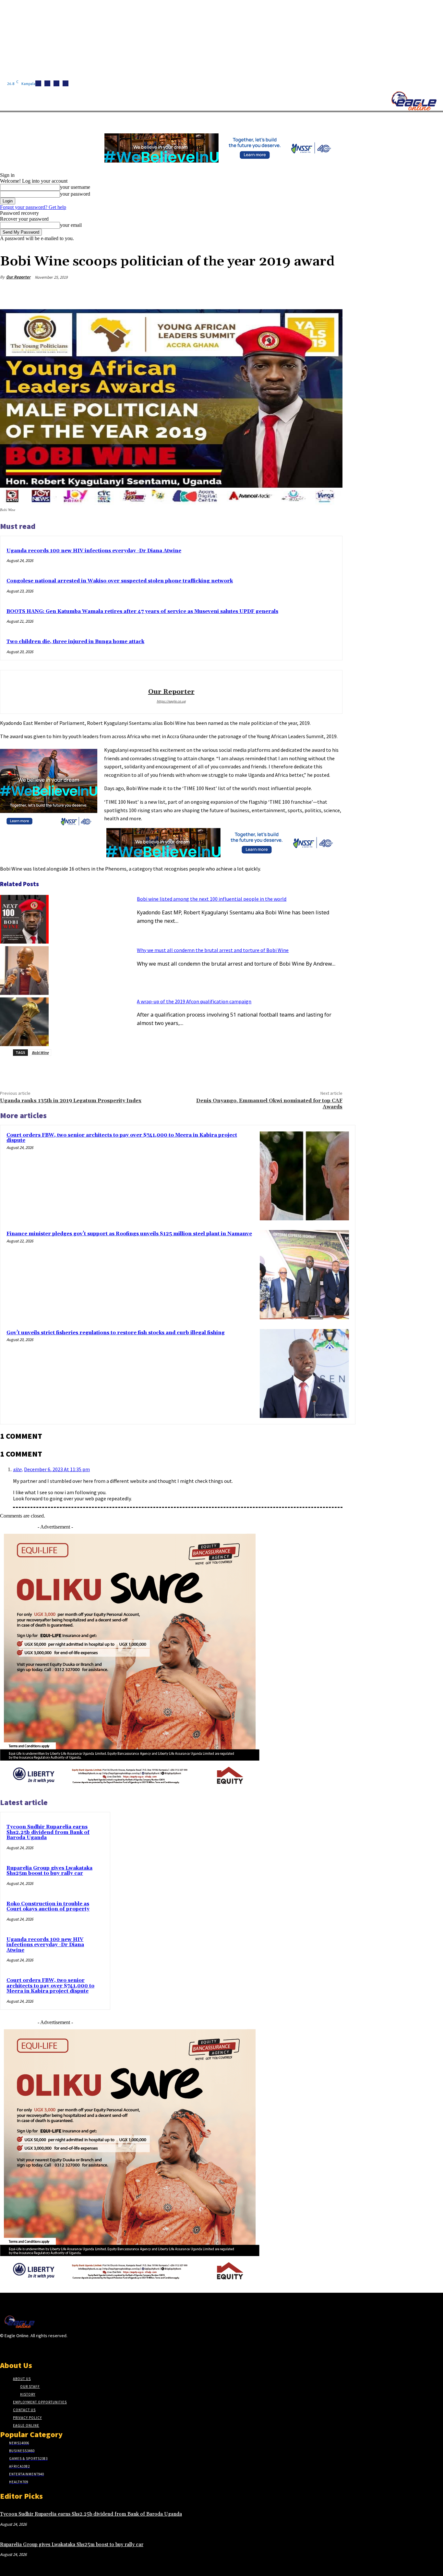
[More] (331, 293)
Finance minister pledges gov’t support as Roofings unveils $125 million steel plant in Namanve (129, 1234)
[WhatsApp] (308, 293)
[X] (66, 83)
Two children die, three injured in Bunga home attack (75, 642)
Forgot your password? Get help (33, 207)
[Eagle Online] (414, 101)
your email (71, 225)
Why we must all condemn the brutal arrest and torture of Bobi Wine (213, 950)
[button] (308, 120)
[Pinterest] (284, 293)
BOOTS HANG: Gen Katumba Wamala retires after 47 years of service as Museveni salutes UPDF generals (142, 611)
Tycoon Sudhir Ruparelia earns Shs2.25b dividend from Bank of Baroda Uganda (48, 1832)
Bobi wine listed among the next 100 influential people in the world (212, 899)
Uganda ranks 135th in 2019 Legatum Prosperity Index (71, 1101)
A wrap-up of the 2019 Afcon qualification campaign (194, 1001)
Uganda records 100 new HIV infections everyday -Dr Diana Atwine (94, 551)
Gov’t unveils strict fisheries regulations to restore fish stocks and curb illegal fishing (116, 1333)
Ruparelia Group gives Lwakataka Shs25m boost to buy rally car (49, 1871)
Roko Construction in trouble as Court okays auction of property (48, 1907)
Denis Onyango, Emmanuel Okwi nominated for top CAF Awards (269, 1104)
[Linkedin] (56, 83)
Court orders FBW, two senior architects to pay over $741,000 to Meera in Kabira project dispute (122, 1138)
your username (75, 187)
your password (75, 194)
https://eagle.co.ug (171, 701)
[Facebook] (38, 83)
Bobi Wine (40, 1052)
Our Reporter (18, 277)
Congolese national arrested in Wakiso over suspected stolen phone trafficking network (120, 581)
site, (18, 1470)
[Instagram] (47, 83)
